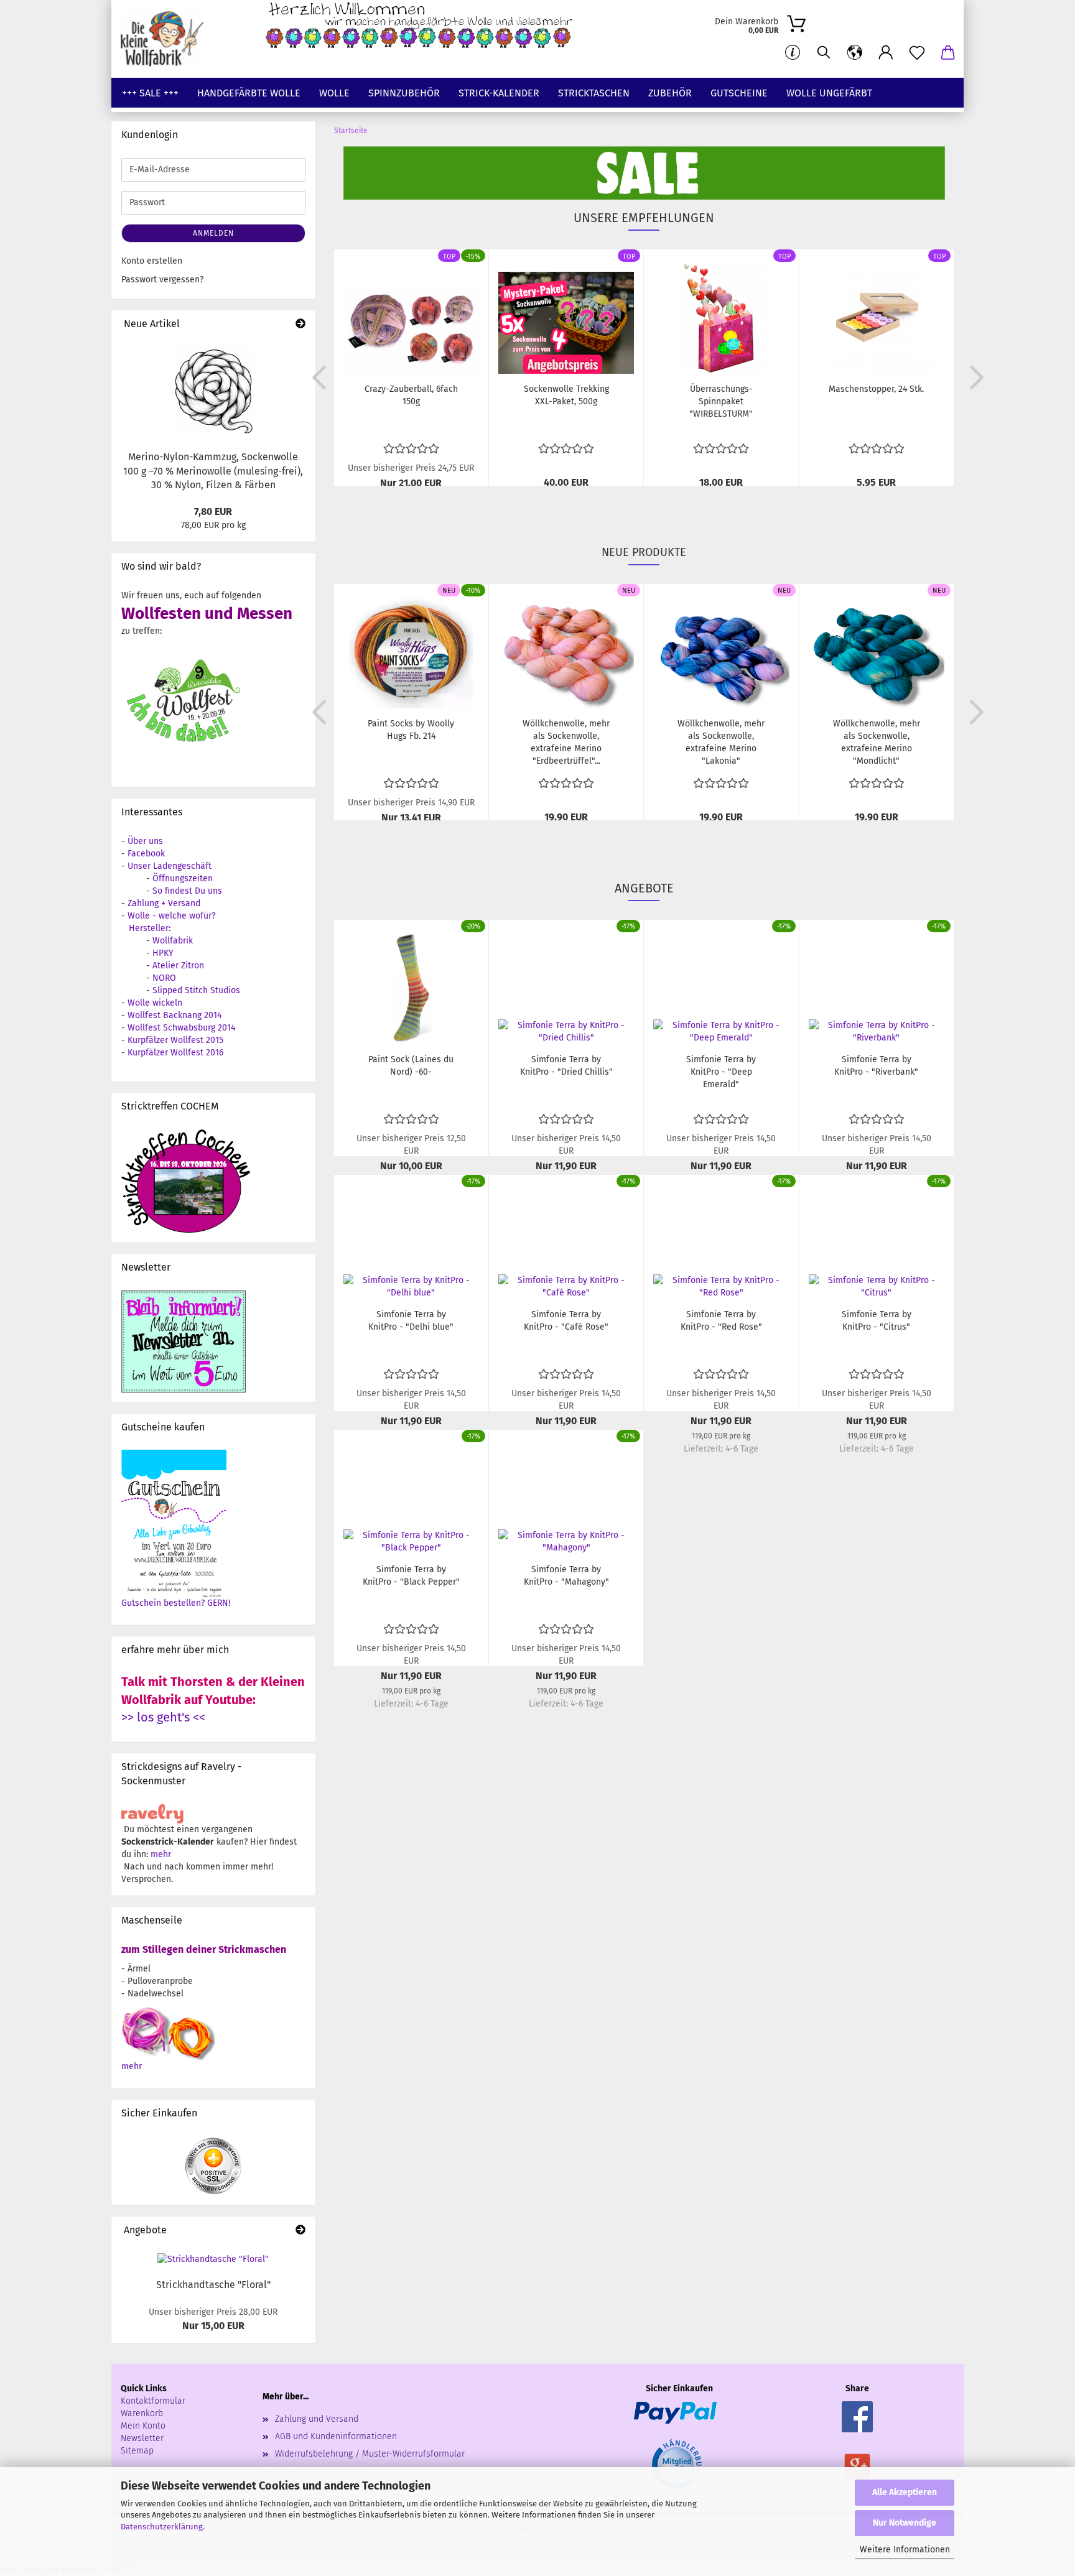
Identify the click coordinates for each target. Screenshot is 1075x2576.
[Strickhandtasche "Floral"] (213, 2259)
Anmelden (213, 233)
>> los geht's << (163, 1717)
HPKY (163, 953)
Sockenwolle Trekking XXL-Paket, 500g (566, 395)
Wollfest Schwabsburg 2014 (181, 1028)
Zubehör (670, 93)
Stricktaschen (594, 93)
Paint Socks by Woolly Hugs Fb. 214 (411, 730)
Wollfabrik (173, 941)
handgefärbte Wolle (249, 93)
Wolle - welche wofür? (171, 916)
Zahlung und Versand (317, 2419)
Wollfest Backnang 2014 (175, 1015)
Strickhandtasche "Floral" (213, 2285)
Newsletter (142, 2438)
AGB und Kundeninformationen (336, 2436)
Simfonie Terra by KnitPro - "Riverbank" (876, 1066)
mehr (161, 1854)
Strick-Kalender (499, 93)
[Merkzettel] (917, 53)
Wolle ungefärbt (829, 93)
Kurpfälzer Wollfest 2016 (175, 1053)
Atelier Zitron (178, 966)
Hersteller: (150, 928)
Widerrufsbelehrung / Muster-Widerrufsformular (370, 2454)
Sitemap (137, 2451)
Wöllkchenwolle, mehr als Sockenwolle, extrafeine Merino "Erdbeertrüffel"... (566, 742)
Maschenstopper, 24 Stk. (876, 389)
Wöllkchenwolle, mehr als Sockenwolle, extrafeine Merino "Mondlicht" (877, 742)
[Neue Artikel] (300, 324)
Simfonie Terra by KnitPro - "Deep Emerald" (721, 1072)
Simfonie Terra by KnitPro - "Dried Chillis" (566, 1066)
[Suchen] (824, 53)
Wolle (334, 93)
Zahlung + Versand (164, 903)
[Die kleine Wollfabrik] (167, 39)
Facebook (146, 854)
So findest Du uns (187, 891)
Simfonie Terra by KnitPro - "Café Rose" (566, 1321)
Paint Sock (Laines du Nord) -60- (411, 1066)
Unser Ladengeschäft (170, 866)
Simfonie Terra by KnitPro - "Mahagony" (566, 1576)
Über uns (145, 841)
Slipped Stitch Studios (196, 990)
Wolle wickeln (155, 1003)
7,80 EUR (213, 512)
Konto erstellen (152, 261)
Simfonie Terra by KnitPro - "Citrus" (877, 1321)
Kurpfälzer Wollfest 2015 (175, 1040)
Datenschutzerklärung (162, 2527)
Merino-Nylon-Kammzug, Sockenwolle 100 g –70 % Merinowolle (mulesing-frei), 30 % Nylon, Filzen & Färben (213, 471)
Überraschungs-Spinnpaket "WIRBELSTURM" (721, 401)
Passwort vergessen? (162, 280)
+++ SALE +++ (150, 93)
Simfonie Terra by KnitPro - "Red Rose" (721, 1321)
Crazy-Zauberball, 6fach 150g (411, 395)
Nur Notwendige (905, 2523)
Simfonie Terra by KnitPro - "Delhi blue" (411, 1321)
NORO (164, 978)
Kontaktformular (153, 2401)
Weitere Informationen (905, 2550)
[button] (855, 53)
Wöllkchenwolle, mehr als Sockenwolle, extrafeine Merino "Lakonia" (721, 742)
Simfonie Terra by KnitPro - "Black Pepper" (411, 1576)
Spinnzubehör (404, 93)
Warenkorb (142, 2413)
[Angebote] (300, 2231)
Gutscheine (739, 93)
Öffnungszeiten (183, 878)
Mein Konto (143, 2426)
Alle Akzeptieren (905, 2492)
